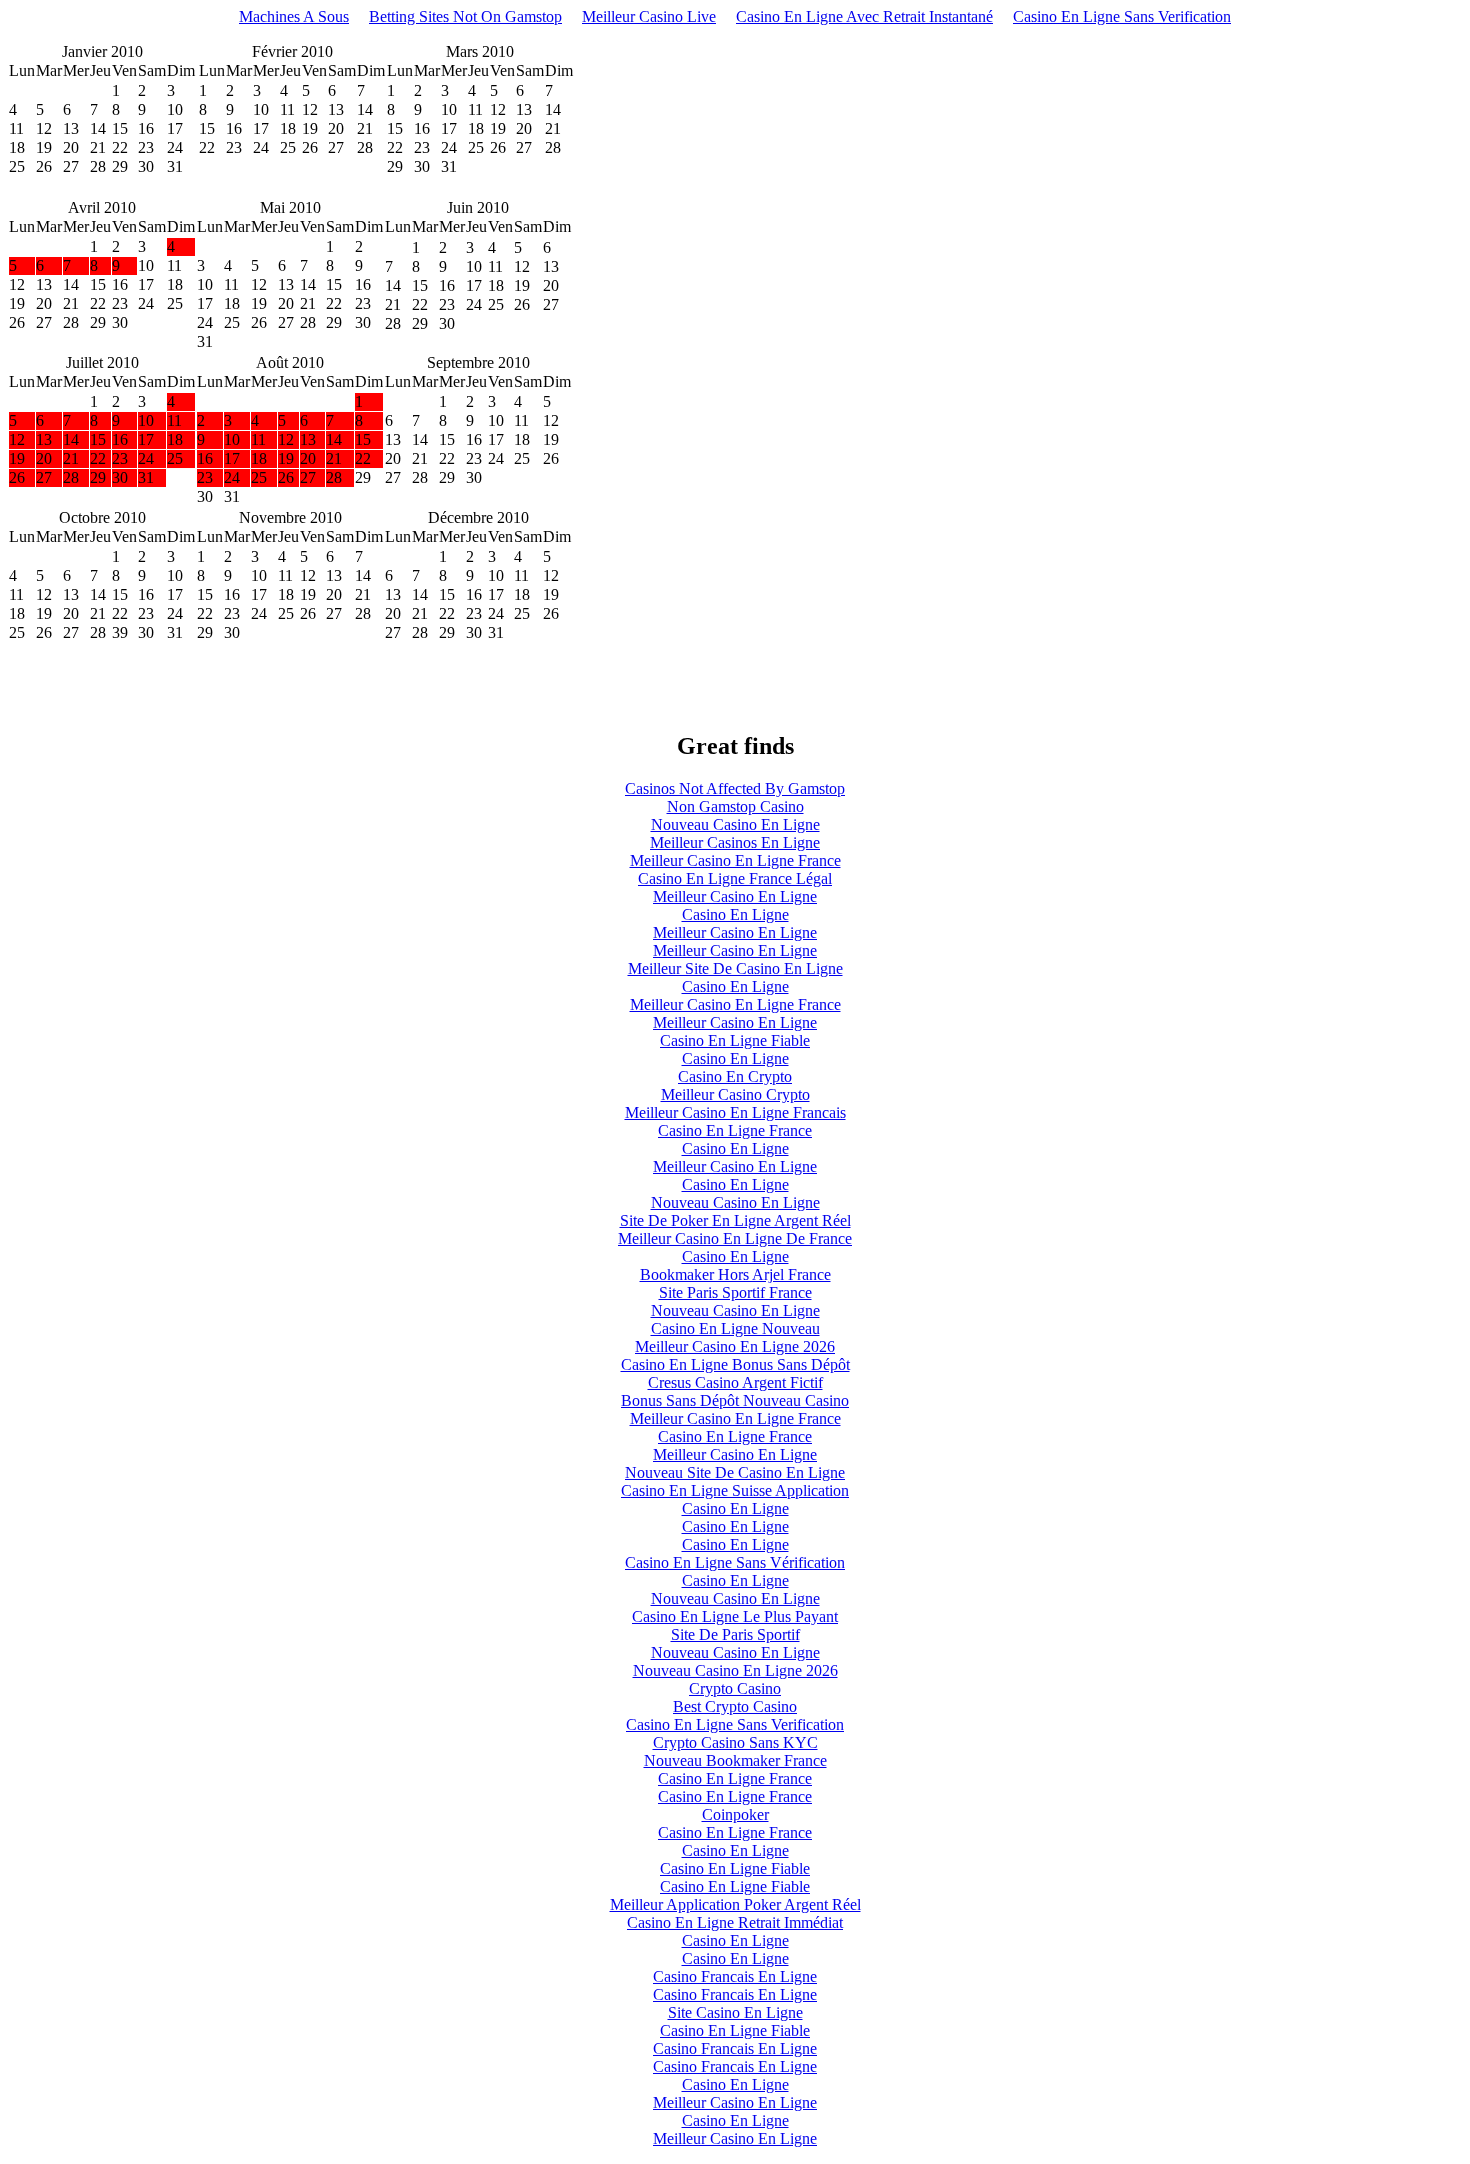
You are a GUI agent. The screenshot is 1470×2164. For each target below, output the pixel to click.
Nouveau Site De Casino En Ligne (735, 1472)
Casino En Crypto (735, 1076)
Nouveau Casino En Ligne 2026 (735, 1670)
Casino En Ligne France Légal (735, 878)
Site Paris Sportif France (735, 1292)
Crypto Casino (735, 1688)
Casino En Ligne (735, 914)
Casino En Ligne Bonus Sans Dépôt (735, 1364)
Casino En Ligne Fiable (735, 1040)
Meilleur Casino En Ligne (735, 896)
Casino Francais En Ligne (735, 1976)
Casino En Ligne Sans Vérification (735, 1562)
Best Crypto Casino (735, 1706)
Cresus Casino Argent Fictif (735, 1382)
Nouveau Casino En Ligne (735, 824)
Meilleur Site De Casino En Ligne (735, 968)
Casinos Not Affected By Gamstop (735, 788)
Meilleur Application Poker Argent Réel (735, 1904)
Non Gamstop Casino (735, 806)
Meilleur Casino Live (649, 16)
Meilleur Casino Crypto (735, 1094)
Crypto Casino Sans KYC (735, 1742)
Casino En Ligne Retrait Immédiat (735, 1922)
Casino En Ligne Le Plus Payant (735, 1616)
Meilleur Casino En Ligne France (735, 860)
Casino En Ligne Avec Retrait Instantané (864, 16)
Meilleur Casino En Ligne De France (735, 1238)
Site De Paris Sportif (735, 1634)
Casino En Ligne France (735, 1130)
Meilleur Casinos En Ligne (735, 842)
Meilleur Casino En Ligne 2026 (735, 1346)
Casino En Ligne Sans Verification (1122, 16)
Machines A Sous (294, 16)
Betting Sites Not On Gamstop (465, 16)
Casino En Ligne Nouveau (735, 1328)
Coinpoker (735, 1814)
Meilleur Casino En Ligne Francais (735, 1112)
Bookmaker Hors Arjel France (735, 1274)
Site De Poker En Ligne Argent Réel (735, 1220)
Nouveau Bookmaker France (735, 1760)
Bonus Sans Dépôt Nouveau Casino (735, 1400)
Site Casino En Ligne (735, 2012)
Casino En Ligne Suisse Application (735, 1490)
